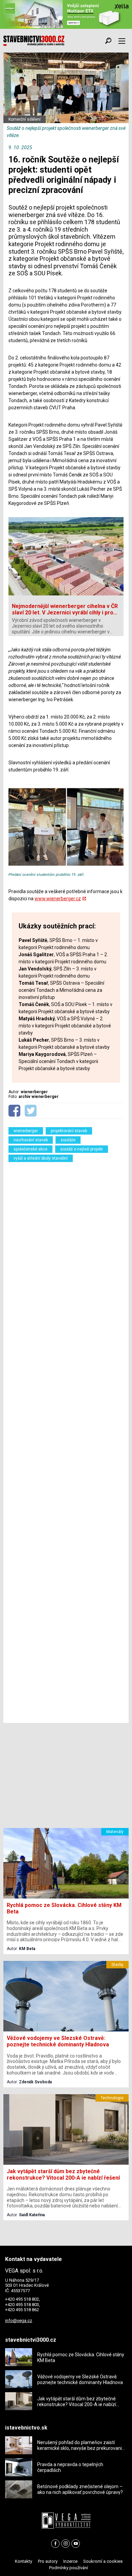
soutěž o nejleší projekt (82, 1149)
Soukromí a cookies (103, 2561)
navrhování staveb (31, 1140)
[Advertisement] (66, 1441)
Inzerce (70, 2561)
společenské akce (30, 1149)
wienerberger (26, 1131)
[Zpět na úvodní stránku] (34, 41)
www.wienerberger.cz (58, 899)
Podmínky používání (69, 2568)
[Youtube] (76, 2544)
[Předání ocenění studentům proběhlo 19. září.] (66, 869)
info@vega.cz (19, 2321)
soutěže (68, 1140)
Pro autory (48, 2561)
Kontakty (24, 2561)
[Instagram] (65, 2544)
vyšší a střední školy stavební (41, 1158)
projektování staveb (69, 1131)
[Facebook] (55, 2544)
